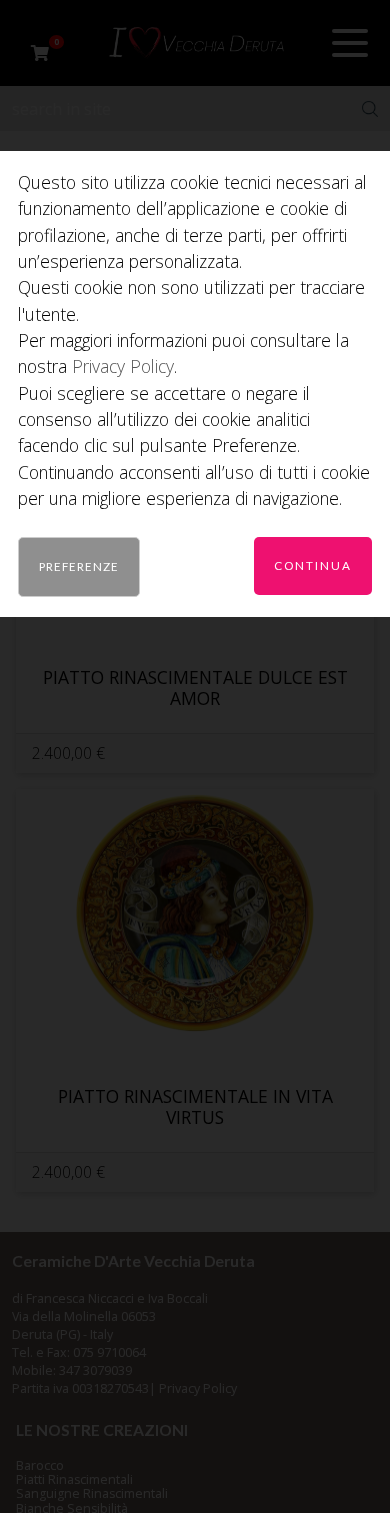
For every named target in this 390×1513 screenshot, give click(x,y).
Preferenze (79, 566)
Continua (313, 565)
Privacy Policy (123, 366)
